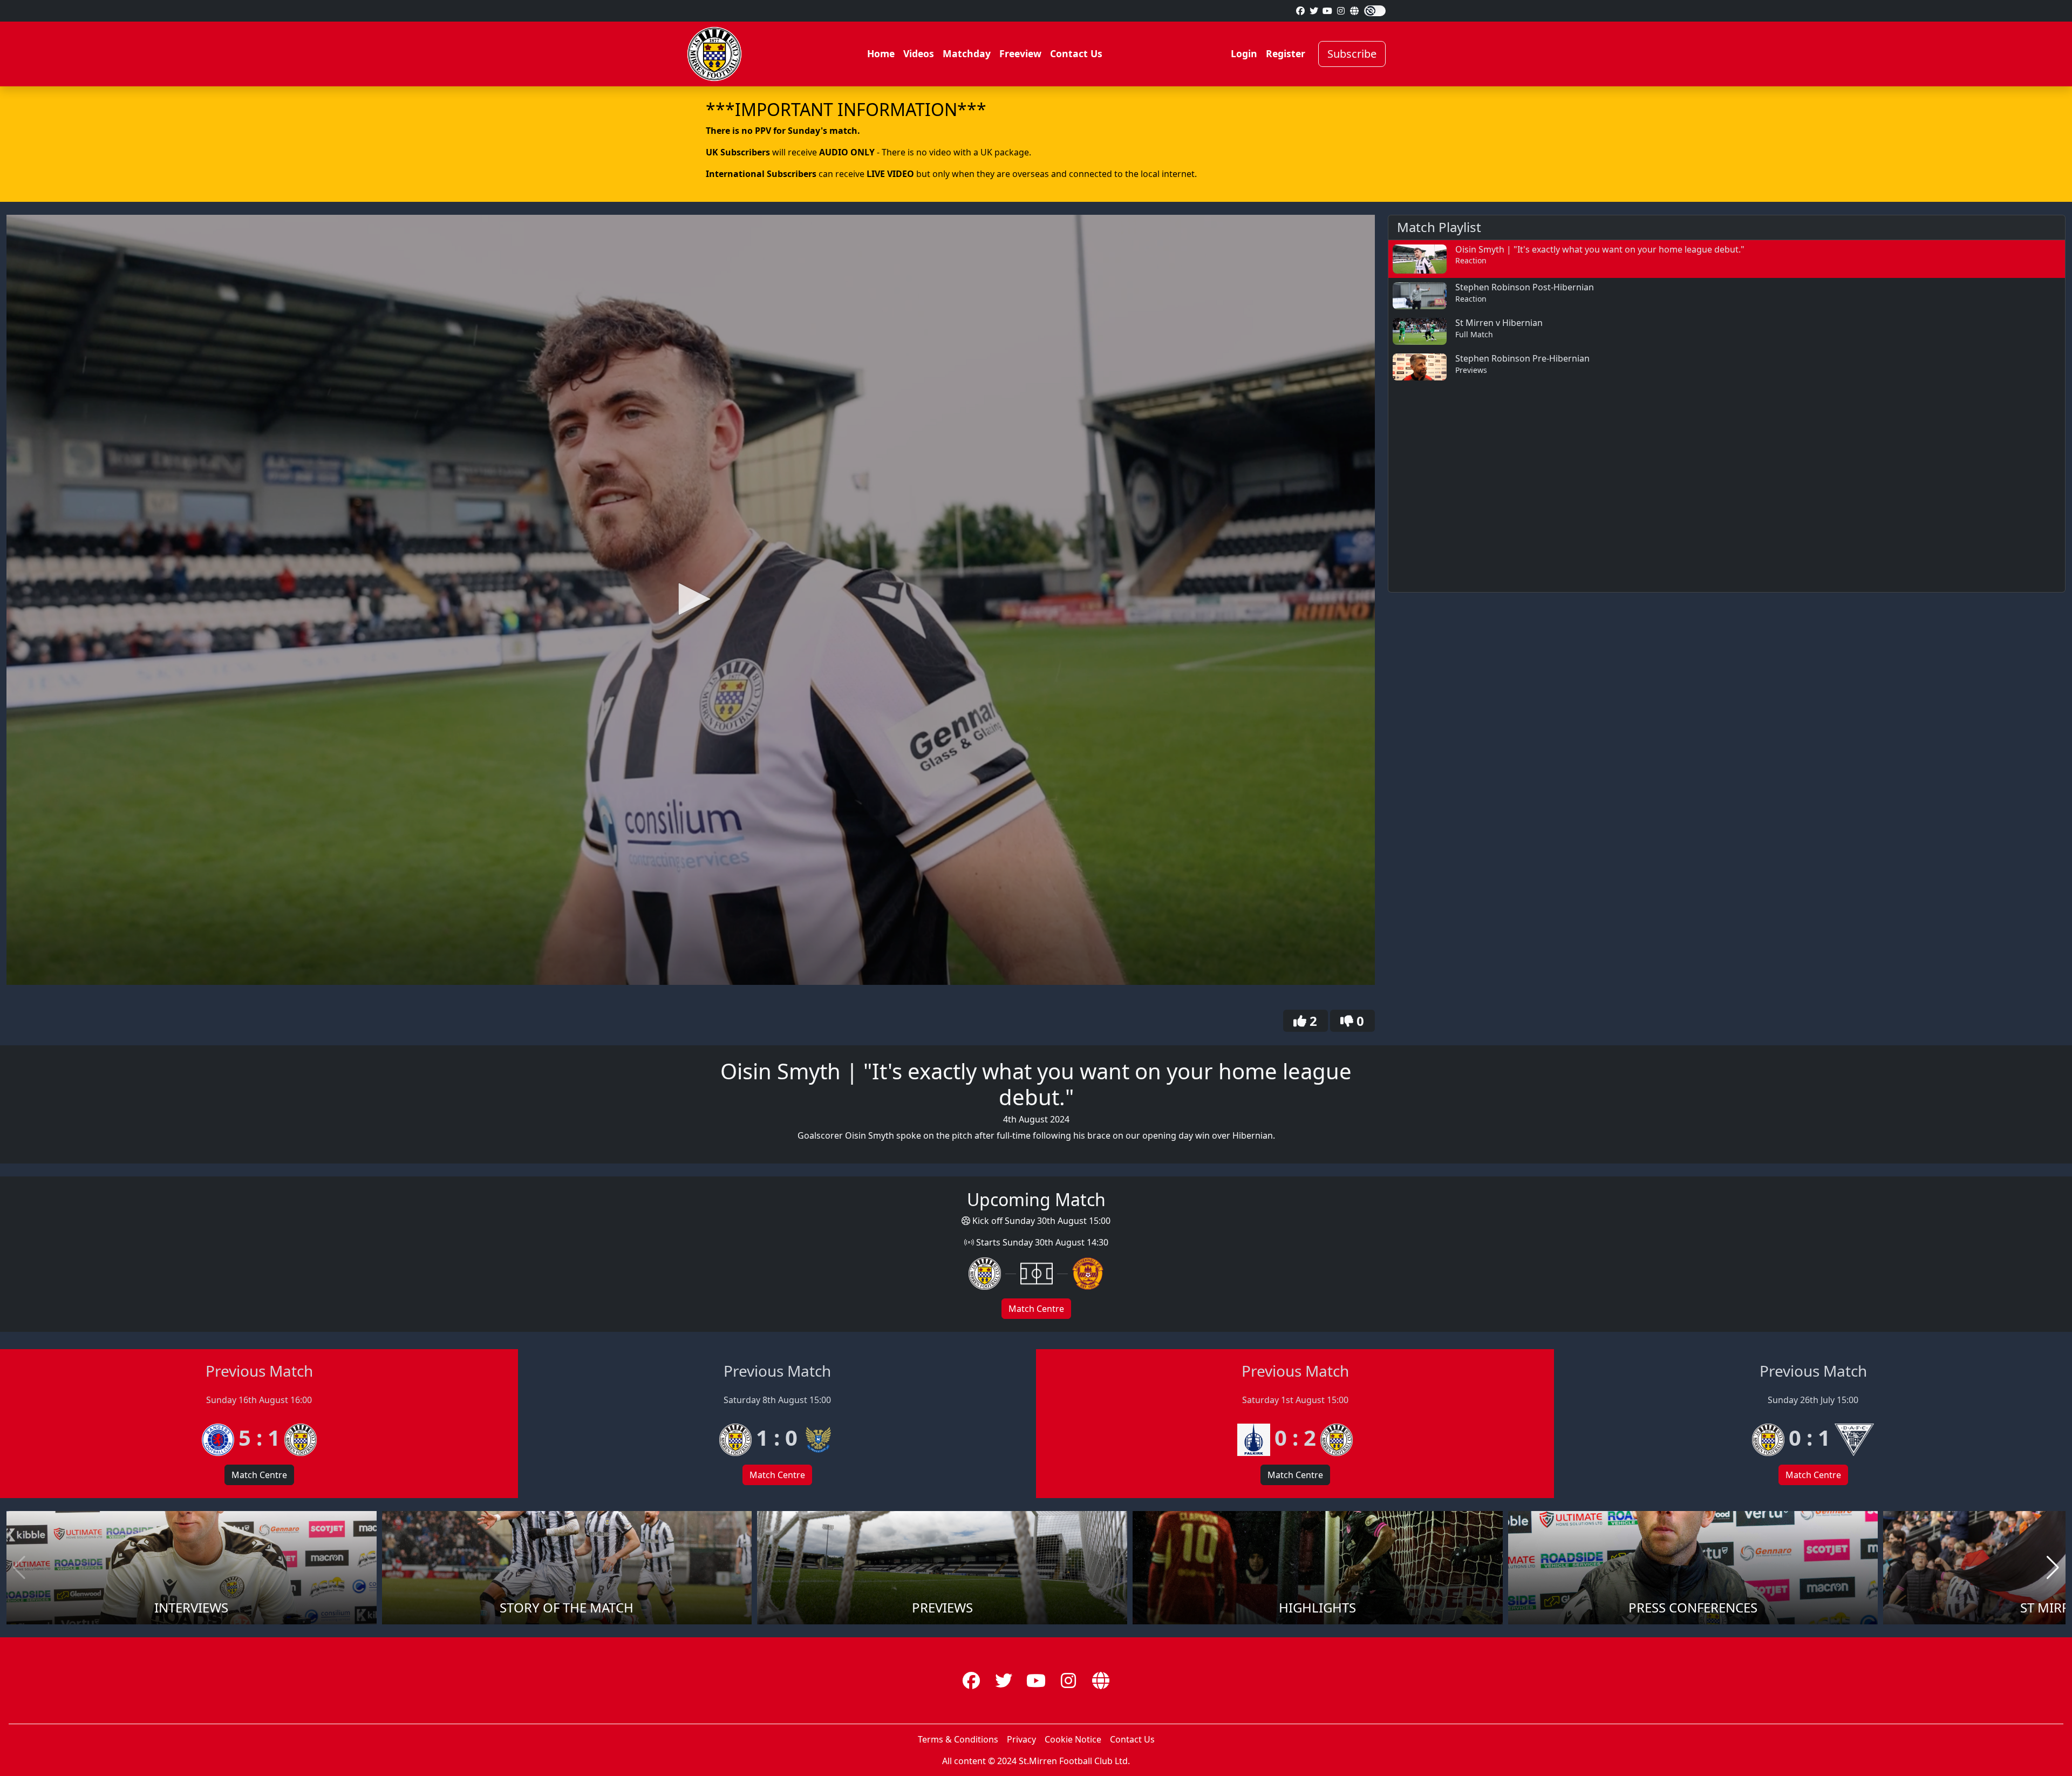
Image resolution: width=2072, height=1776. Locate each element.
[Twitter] (1314, 11)
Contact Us (1076, 53)
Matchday (967, 53)
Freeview (1020, 53)
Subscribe (1352, 54)
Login (1244, 53)
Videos (919, 53)
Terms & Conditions (958, 1739)
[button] (691, 599)
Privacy (1021, 1739)
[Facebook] (1300, 11)
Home (881, 53)
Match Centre (1036, 1309)
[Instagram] (1341, 11)
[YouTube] (1327, 11)
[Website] (1354, 11)
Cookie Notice (1073, 1739)
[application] (691, 600)
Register (1286, 53)
